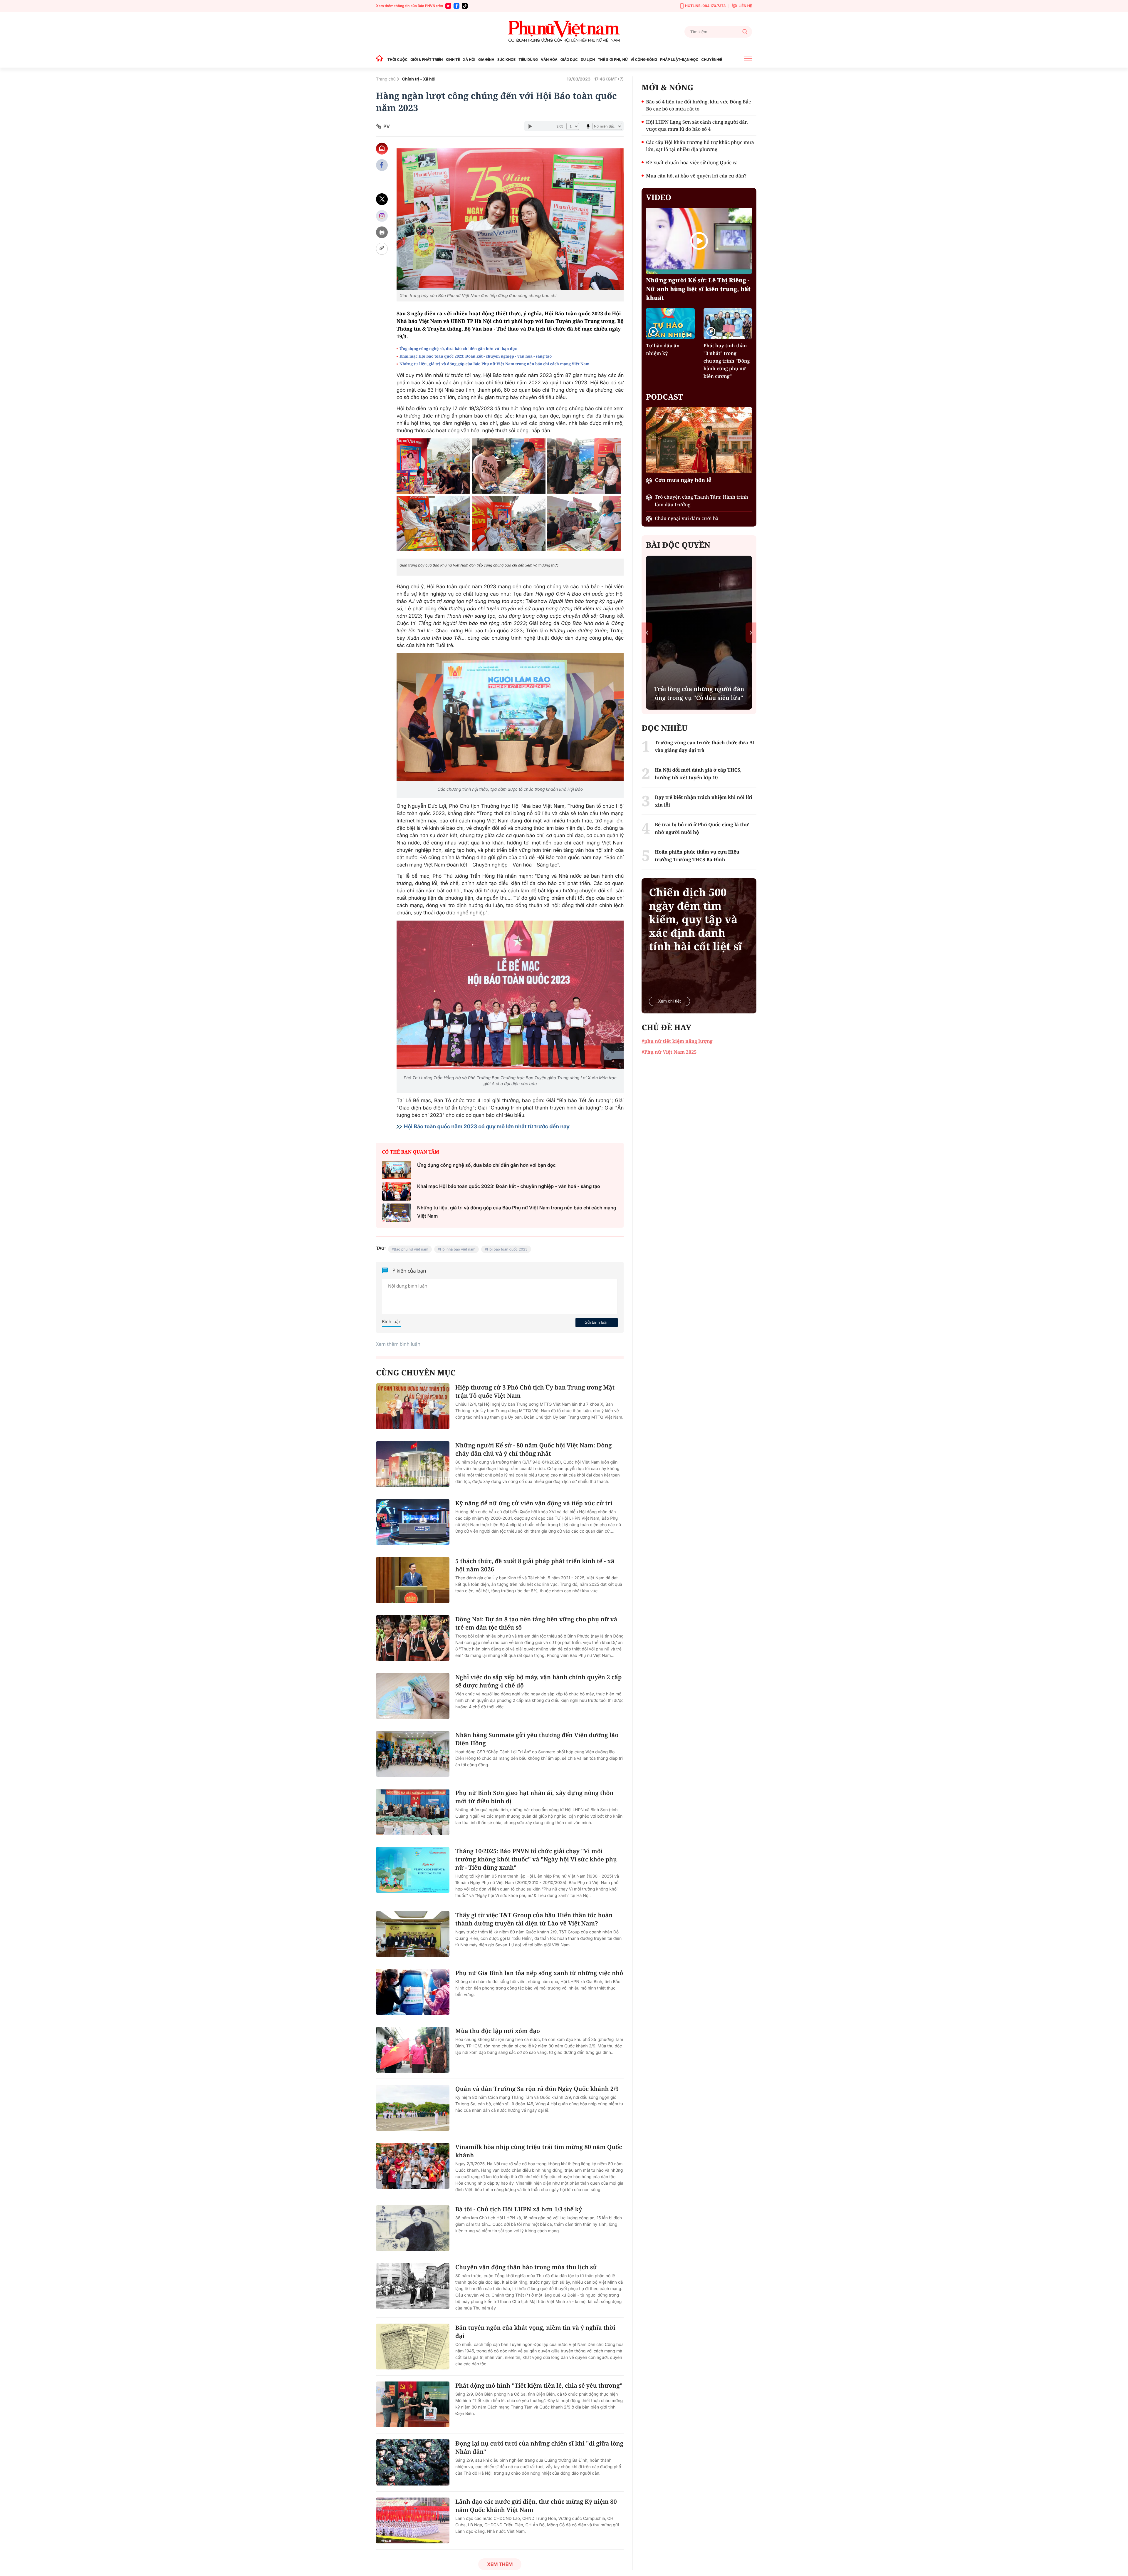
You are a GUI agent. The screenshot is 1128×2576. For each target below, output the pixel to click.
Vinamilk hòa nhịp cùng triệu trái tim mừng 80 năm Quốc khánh (539, 2151)
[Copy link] (382, 249)
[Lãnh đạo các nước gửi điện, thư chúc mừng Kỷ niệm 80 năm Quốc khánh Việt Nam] (413, 2520)
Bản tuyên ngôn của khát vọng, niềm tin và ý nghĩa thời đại (535, 2332)
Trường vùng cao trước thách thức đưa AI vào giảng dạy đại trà (705, 746)
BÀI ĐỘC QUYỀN (678, 545)
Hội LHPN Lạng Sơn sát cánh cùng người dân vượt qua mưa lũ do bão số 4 (697, 125)
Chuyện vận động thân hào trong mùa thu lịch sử (526, 2267)
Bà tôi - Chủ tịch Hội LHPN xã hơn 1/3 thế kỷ (519, 2209)
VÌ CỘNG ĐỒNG (644, 60)
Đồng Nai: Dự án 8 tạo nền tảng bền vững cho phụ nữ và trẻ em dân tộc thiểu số (536, 1623)
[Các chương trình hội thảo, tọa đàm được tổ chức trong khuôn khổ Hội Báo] (510, 717)
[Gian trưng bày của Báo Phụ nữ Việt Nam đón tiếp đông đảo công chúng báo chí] (510, 219)
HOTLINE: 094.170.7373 (705, 6)
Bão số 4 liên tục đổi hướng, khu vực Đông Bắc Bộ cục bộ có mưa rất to (698, 105)
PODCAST (664, 397)
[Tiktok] (465, 6)
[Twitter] (382, 199)
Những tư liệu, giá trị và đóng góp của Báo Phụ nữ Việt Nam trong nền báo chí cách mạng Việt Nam (495, 364)
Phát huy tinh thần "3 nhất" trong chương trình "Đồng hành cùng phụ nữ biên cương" (727, 361)
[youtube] (448, 6)
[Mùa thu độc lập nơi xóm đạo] (413, 2050)
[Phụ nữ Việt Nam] (564, 32)
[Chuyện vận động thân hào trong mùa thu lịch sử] (413, 2286)
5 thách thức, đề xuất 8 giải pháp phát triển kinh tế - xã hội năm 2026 (535, 1565)
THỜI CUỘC (397, 60)
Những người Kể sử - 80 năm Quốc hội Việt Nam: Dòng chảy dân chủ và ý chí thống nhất (533, 1449)
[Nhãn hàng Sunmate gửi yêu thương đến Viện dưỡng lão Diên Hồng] (413, 1754)
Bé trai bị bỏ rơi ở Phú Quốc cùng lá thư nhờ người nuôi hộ (702, 828)
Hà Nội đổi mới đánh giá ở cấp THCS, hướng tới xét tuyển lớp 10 (698, 774)
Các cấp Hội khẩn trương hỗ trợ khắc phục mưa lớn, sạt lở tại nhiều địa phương (700, 146)
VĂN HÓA (549, 60)
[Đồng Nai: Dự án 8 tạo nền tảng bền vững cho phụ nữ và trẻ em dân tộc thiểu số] (413, 1638)
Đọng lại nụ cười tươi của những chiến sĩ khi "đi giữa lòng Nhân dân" (539, 2447)
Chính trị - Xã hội (419, 79)
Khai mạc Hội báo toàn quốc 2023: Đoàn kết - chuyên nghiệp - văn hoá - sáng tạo (476, 356)
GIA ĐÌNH (486, 60)
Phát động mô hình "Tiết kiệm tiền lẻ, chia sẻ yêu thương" (539, 2385)
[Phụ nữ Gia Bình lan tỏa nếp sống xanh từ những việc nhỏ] (413, 1992)
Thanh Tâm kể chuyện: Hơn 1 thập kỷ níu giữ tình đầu (699, 693)
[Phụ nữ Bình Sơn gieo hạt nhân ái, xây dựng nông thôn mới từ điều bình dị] (413, 1812)
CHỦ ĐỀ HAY (666, 1027)
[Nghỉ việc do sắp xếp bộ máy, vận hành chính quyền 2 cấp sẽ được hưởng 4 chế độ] (413, 1696)
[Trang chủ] (381, 60)
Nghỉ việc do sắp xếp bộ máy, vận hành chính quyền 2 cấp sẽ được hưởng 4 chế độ (538, 1681)
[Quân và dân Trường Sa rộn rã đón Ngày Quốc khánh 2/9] (413, 2108)
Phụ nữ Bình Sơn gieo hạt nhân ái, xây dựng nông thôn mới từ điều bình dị (534, 1797)
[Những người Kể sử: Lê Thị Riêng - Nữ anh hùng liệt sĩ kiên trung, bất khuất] (699, 241)
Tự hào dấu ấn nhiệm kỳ (663, 349)
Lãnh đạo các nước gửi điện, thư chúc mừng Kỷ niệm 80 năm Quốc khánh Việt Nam (536, 2506)
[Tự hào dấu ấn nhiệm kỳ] (670, 323)
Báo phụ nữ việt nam (411, 1249)
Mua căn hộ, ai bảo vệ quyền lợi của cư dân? (696, 176)
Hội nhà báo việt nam (458, 1249)
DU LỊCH (588, 60)
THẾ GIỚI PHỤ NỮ (613, 60)
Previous (647, 632)
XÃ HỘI (469, 60)
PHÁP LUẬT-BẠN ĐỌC (679, 60)
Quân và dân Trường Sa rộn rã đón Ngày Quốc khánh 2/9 (537, 2089)
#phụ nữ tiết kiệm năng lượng (677, 1041)
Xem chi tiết (669, 1001)
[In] (382, 232)
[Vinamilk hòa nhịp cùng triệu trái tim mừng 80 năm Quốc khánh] (413, 2166)
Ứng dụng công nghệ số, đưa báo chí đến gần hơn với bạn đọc (458, 348)
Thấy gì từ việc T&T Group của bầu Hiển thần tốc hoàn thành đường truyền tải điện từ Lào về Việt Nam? (534, 1919)
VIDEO (659, 197)
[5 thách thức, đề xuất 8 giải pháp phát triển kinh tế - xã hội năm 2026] (413, 1580)
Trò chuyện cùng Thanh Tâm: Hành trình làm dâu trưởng (701, 501)
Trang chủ (386, 79)
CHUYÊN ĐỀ (712, 60)
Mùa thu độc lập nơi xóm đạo (498, 2031)
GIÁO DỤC (569, 60)
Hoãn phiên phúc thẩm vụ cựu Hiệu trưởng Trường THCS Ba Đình (697, 856)
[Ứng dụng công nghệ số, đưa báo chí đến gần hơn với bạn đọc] (397, 1170)
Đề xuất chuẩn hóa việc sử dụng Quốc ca (692, 162)
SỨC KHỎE (506, 60)
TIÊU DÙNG (528, 60)
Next (751, 632)
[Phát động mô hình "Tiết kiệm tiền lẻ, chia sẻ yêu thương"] (413, 2404)
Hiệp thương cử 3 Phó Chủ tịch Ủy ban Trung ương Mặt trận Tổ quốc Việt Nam (535, 1391)
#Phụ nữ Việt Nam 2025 (669, 1052)
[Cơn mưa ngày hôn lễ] (699, 440)
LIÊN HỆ (745, 6)
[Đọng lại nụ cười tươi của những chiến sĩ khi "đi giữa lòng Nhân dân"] (413, 2462)
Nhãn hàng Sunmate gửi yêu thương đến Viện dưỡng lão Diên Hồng (537, 1739)
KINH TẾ (453, 60)
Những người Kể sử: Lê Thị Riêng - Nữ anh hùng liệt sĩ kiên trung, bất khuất (698, 289)
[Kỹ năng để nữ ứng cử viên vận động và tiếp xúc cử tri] (413, 1522)
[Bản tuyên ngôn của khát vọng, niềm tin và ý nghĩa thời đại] (413, 2347)
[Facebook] (456, 6)
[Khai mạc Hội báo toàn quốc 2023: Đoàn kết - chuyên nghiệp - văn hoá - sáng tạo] (397, 1191)
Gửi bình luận (597, 1322)
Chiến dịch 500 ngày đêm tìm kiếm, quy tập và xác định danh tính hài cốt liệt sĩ (695, 919)
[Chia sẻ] (382, 216)
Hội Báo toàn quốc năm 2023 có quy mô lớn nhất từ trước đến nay (487, 1127)
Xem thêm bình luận (398, 1344)
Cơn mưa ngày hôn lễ (683, 480)
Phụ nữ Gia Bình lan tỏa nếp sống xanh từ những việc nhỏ (539, 1973)
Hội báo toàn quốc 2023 (507, 1249)
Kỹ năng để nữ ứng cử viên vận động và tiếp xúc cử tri (534, 1503)
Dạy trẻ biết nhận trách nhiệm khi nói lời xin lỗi (703, 801)
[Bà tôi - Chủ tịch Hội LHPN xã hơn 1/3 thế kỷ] (413, 2228)
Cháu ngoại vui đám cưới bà (687, 518)
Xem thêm (500, 2564)
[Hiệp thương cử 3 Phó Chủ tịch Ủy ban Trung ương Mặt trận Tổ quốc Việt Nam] (413, 1406)
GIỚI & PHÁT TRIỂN (427, 60)
